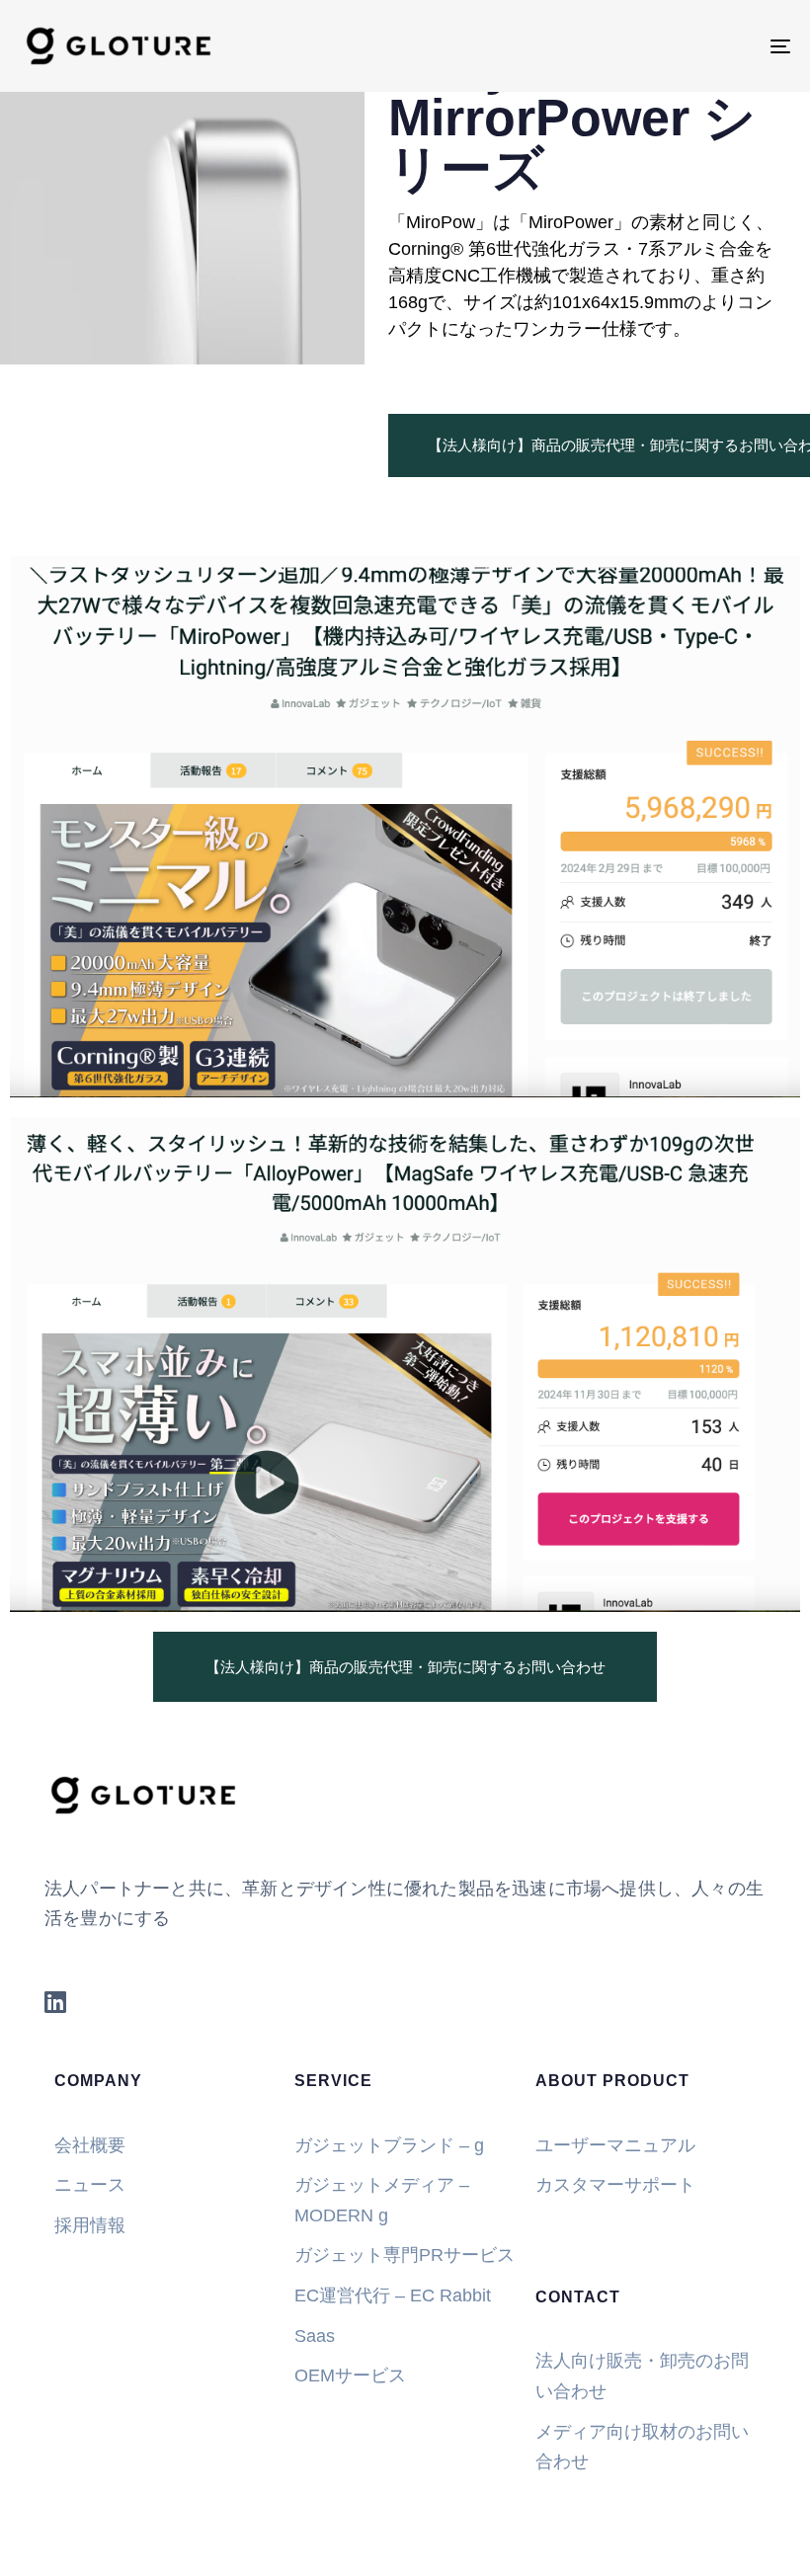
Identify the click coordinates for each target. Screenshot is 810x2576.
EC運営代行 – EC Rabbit (393, 2295)
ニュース (90, 2185)
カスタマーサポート (615, 2185)
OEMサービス (353, 2375)
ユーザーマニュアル (615, 2145)
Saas (315, 2336)
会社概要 (90, 2145)
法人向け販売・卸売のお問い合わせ (642, 2376)
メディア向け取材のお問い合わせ (642, 2447)
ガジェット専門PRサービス (405, 2255)
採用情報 (90, 2225)
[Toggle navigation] (662, 46)
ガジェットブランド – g (389, 2145)
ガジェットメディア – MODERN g (382, 2200)
